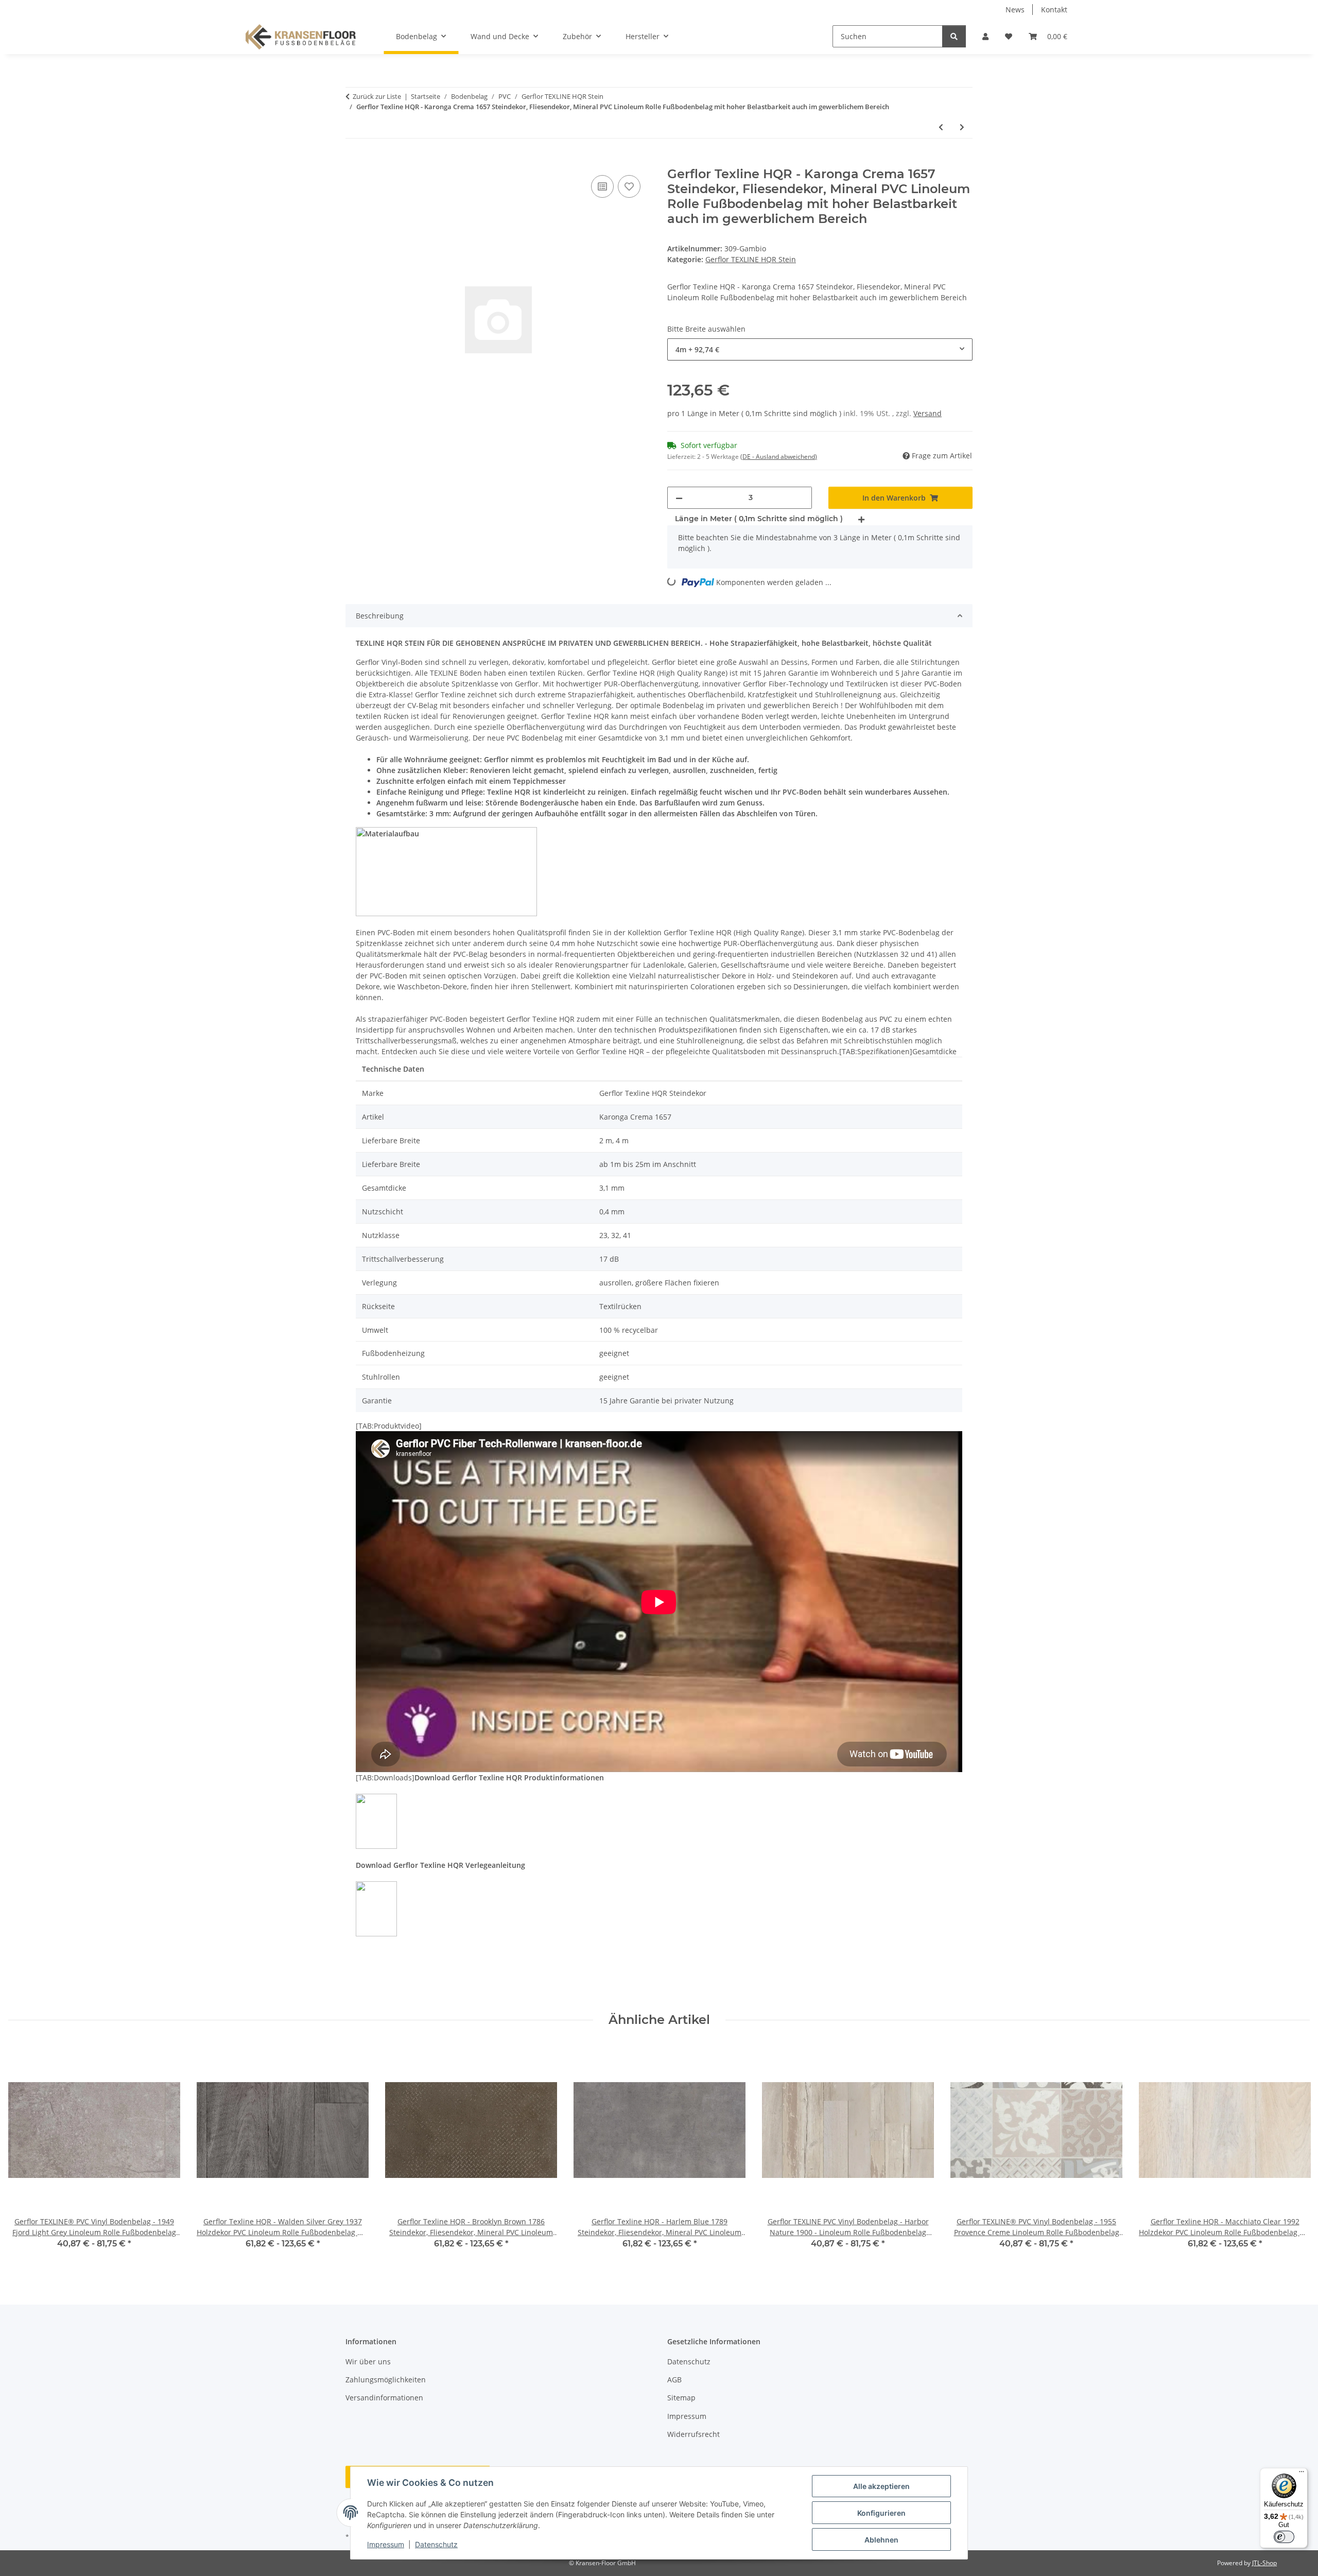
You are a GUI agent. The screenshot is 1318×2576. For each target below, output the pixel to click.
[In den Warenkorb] (354, 161)
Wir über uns (368, 2362)
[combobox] (820, 349)
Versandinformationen (384, 2398)
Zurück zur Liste (377, 96)
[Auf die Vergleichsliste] (602, 186)
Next (1293, 2153)
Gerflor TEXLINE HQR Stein (751, 259)
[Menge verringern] (679, 498)
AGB (674, 2380)
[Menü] (1302, 2474)
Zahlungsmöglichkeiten (386, 2380)
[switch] (1284, 2537)
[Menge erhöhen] (861, 519)
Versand (927, 413)
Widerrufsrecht (693, 2434)
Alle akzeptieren (881, 2486)
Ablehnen (881, 2540)
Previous (25, 2153)
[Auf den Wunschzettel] (629, 186)
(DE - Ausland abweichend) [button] (779, 457)
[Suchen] (954, 36)
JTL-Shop (1264, 2563)
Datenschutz (436, 2544)
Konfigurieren (881, 2513)
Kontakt (1054, 10)
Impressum (386, 2544)
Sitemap (681, 2398)
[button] (985, 36)
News (1015, 10)
